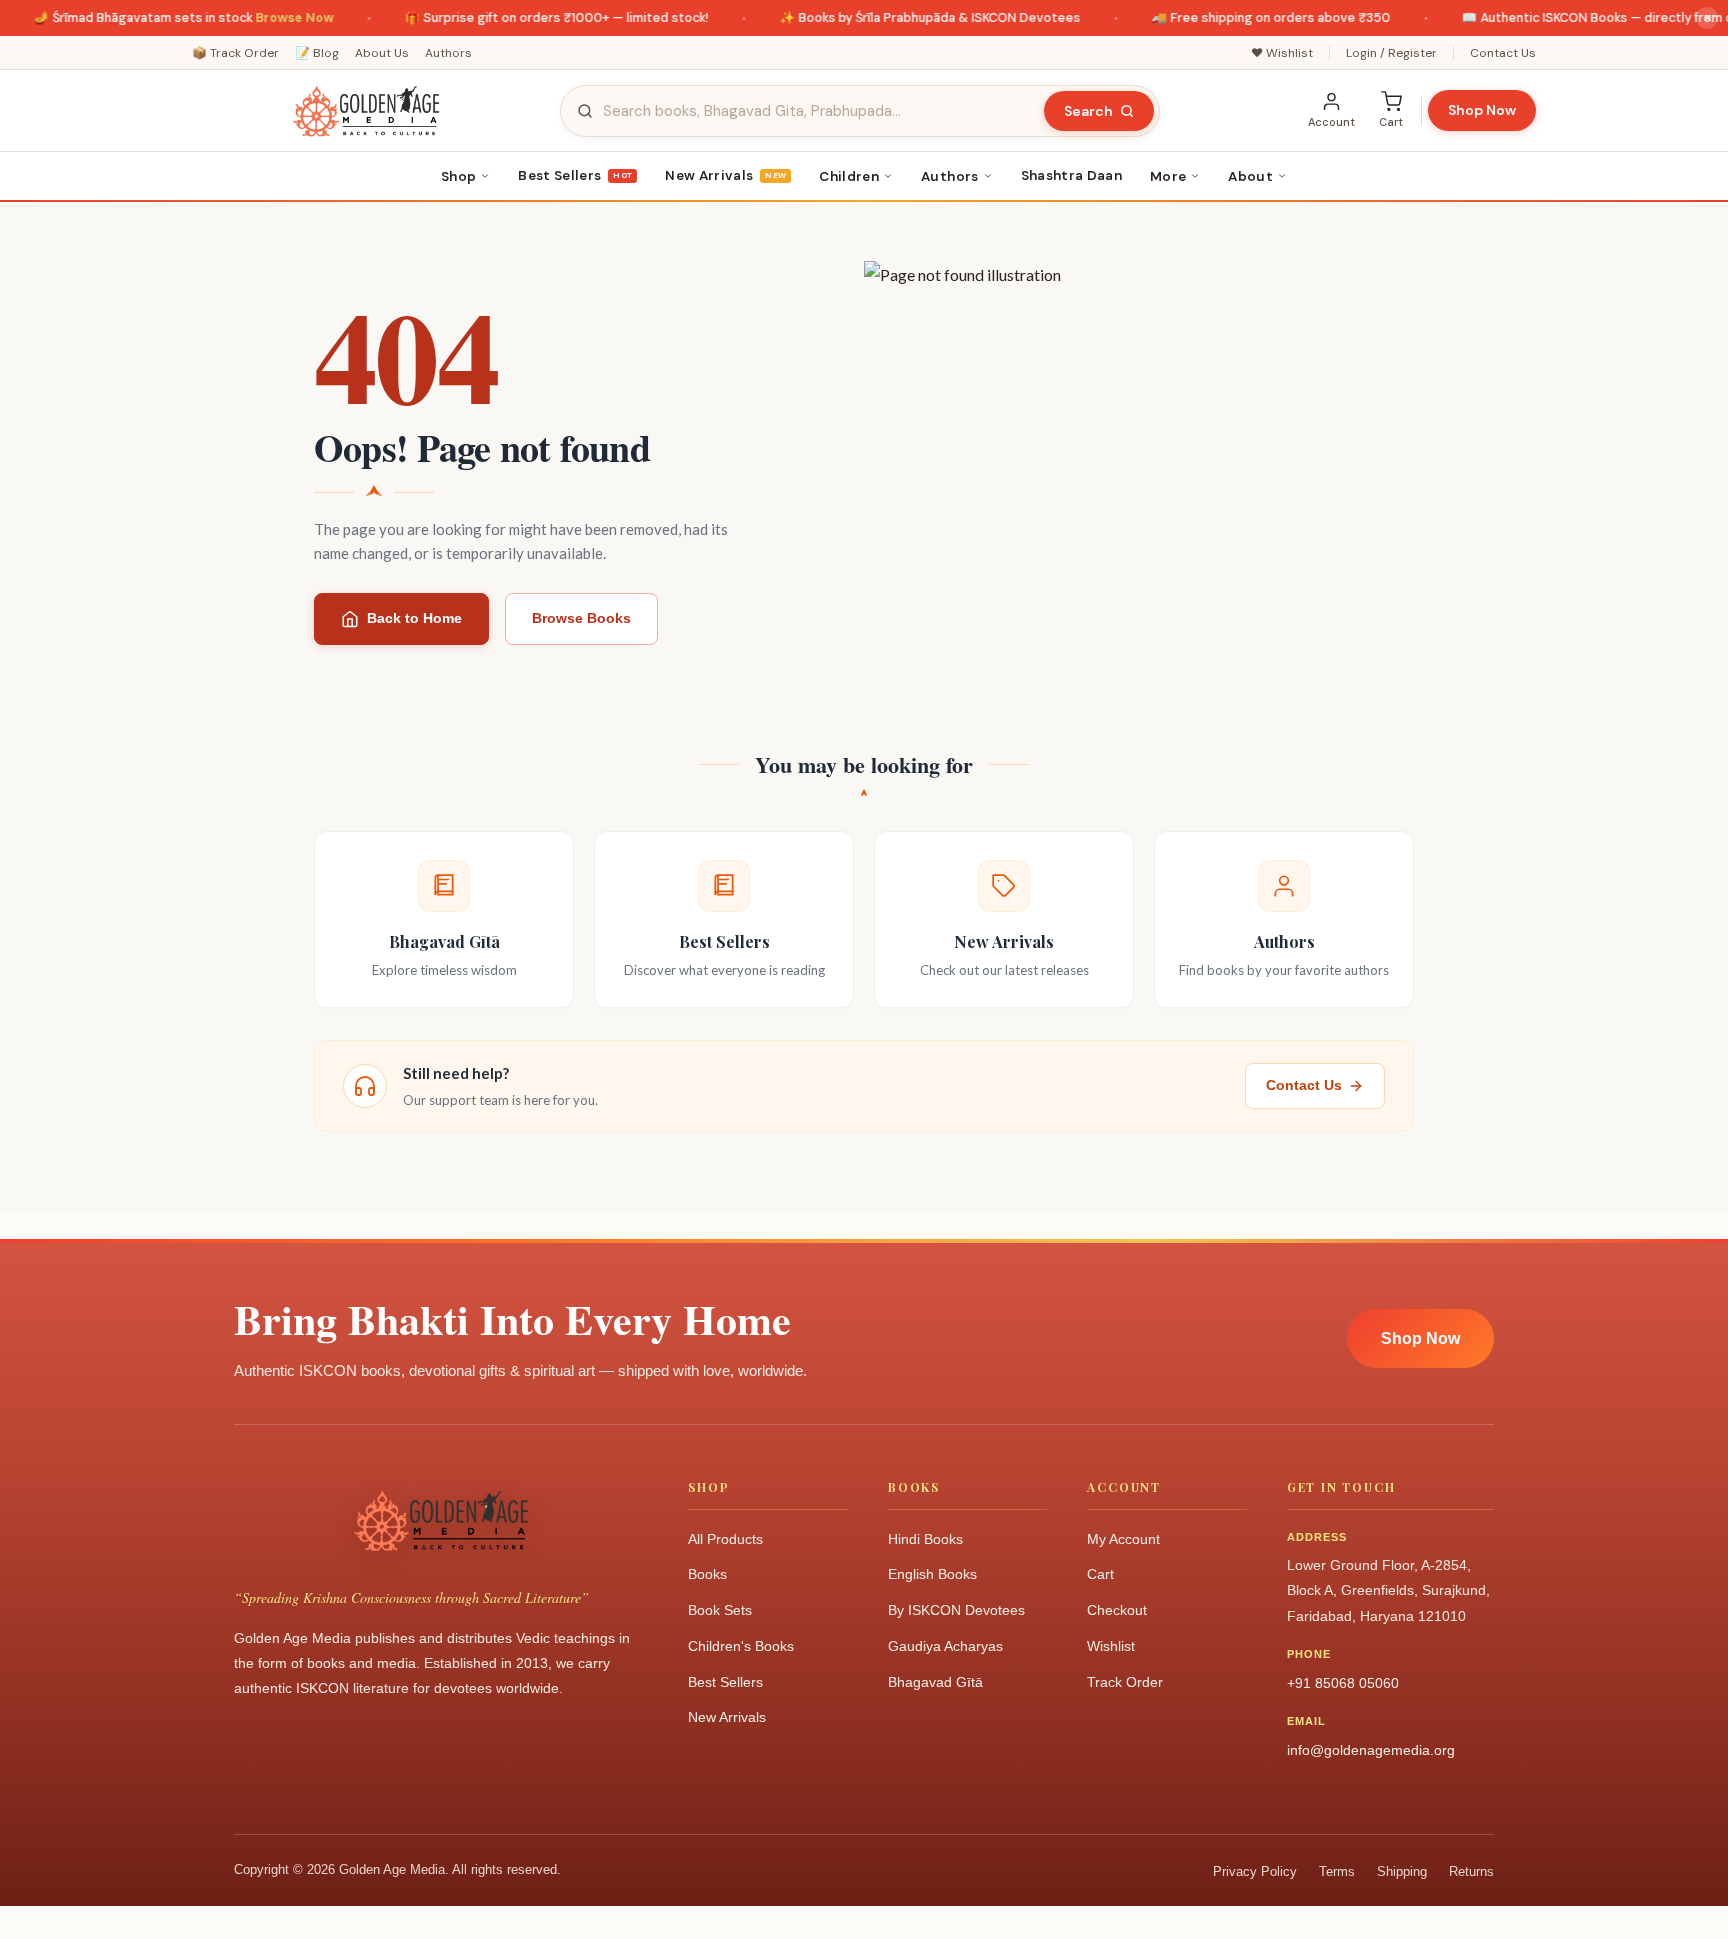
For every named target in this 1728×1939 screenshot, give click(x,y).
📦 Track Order (235, 53)
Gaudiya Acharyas (945, 1646)
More (1168, 176)
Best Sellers (575, 175)
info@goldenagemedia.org (1371, 1750)
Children (849, 176)
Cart (1100, 1574)
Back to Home (414, 618)
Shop (458, 176)
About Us (382, 53)
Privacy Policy (1255, 1871)
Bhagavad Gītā (935, 1682)
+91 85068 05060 (1343, 1683)
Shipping (1402, 1871)
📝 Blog (317, 53)
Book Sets (720, 1610)
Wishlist (1111, 1646)
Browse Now (272, 18)
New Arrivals (725, 175)
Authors (448, 53)
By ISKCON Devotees (956, 1610)
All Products (725, 1539)
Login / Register (1391, 53)
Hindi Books (925, 1539)
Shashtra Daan (1071, 175)
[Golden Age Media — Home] (366, 111)
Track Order (1125, 1682)
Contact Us (1503, 53)
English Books (932, 1574)
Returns (1471, 1871)
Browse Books (581, 618)
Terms (1337, 1871)
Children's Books (741, 1646)
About (1250, 176)
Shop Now (1482, 110)
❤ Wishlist (1282, 53)
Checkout (1117, 1610)
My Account (1123, 1539)
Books (707, 1574)
